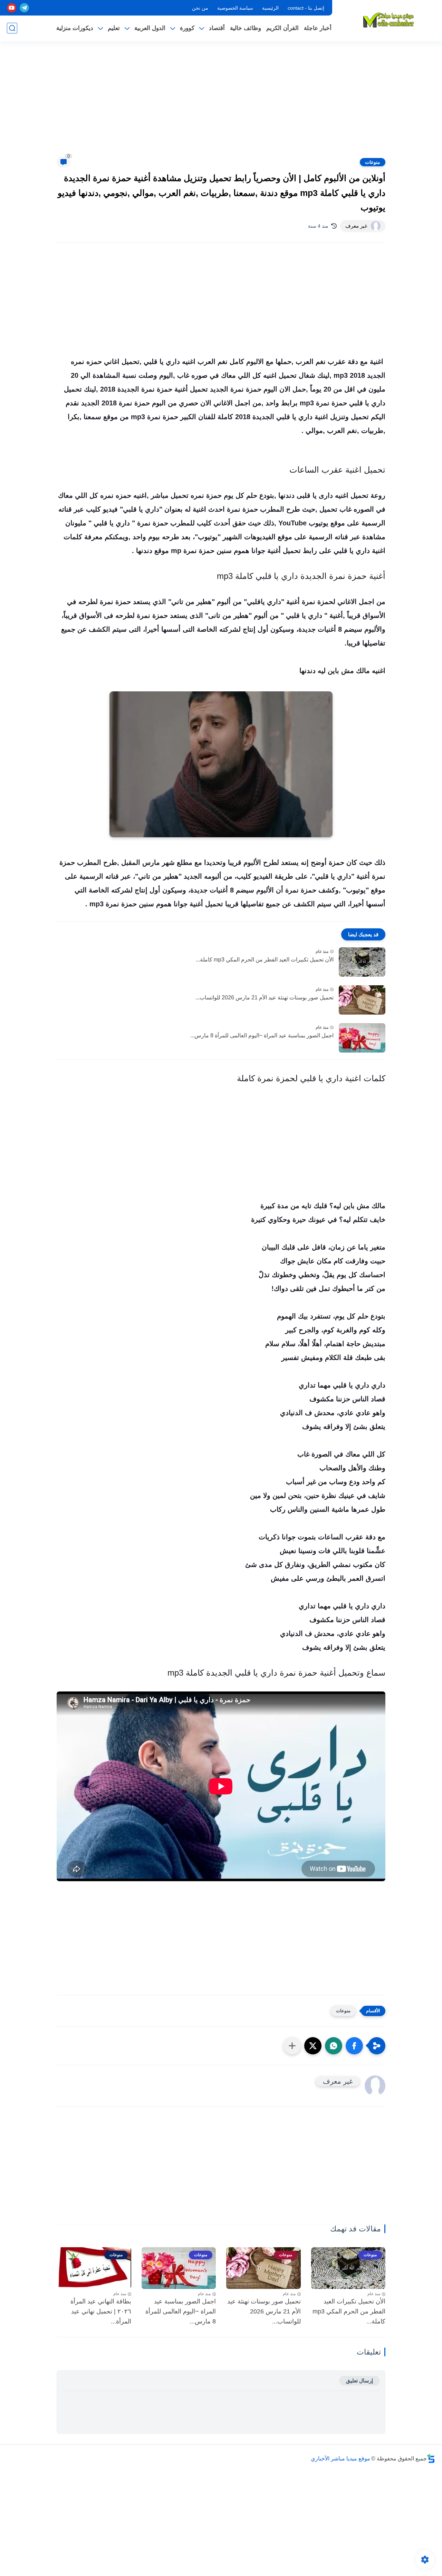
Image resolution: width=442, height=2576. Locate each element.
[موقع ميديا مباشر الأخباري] (388, 20)
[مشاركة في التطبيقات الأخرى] (292, 2046)
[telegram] (24, 8)
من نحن (200, 8)
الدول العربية (150, 28)
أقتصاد (217, 28)
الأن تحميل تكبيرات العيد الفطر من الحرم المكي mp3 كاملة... (265, 960)
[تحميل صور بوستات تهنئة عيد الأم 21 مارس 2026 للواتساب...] (362, 1000)
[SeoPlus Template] (431, 2459)
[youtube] (12, 8)
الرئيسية (270, 8)
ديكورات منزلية (75, 28)
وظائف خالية (246, 28)
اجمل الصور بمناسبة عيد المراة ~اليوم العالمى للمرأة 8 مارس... (262, 1035)
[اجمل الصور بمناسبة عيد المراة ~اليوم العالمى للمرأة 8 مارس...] (362, 1038)
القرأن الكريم (282, 28)
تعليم (114, 28)
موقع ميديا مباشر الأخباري (340, 2459)
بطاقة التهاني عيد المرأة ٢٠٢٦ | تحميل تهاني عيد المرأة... (101, 2311)
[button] (354, 2046)
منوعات (373, 162)
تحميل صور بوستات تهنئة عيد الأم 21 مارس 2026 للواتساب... (265, 998)
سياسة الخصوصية (235, 8)
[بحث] (12, 28)
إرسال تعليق (359, 2381)
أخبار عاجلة (318, 28)
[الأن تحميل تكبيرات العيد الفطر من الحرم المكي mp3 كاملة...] (362, 962)
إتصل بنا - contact (306, 8)
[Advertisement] (221, 103)
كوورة (187, 28)
